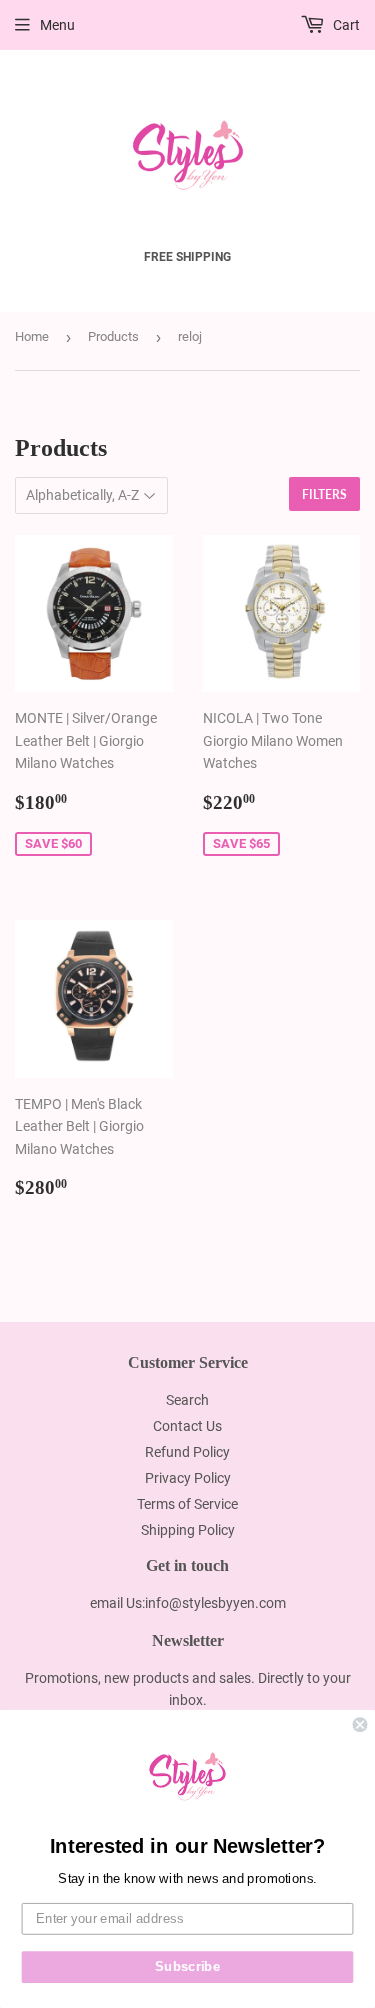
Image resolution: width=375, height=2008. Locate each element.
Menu (57, 25)
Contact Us (187, 1426)
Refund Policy (187, 1452)
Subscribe (187, 1967)
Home (32, 336)
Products (113, 336)
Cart (345, 25)
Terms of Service (187, 1504)
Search (187, 1400)
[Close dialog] (360, 1724)
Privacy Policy (188, 1478)
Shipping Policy (188, 1530)
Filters (324, 494)
